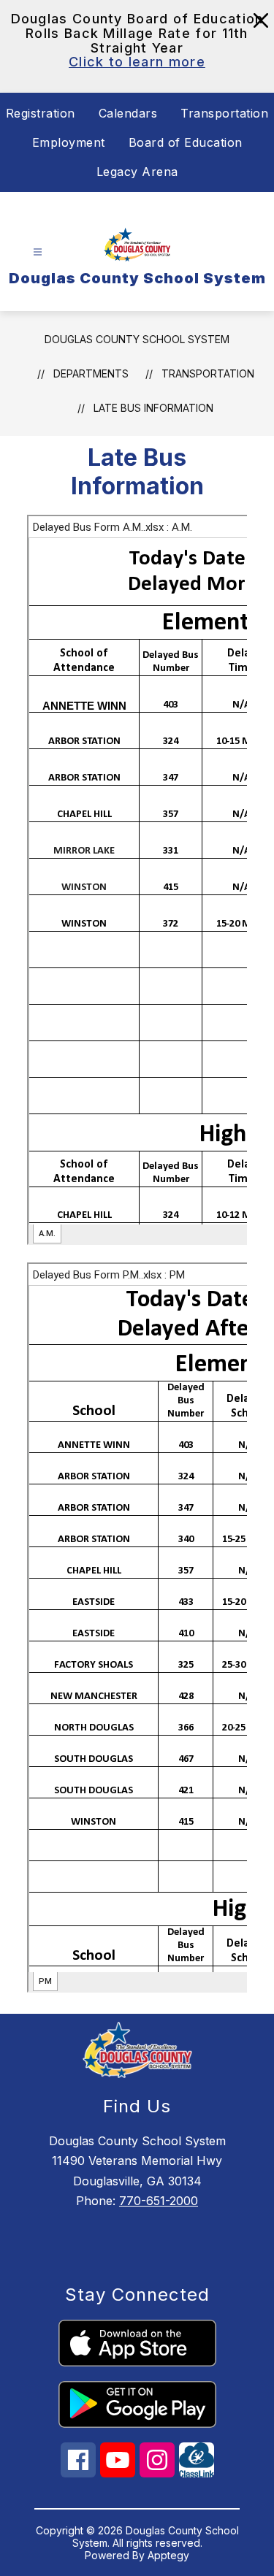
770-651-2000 (159, 2201)
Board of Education (186, 142)
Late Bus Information (153, 408)
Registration (41, 113)
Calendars (128, 113)
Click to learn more (137, 62)
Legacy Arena (137, 172)
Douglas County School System (137, 339)
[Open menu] (38, 252)
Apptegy (168, 2555)
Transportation (224, 113)
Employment (69, 142)
